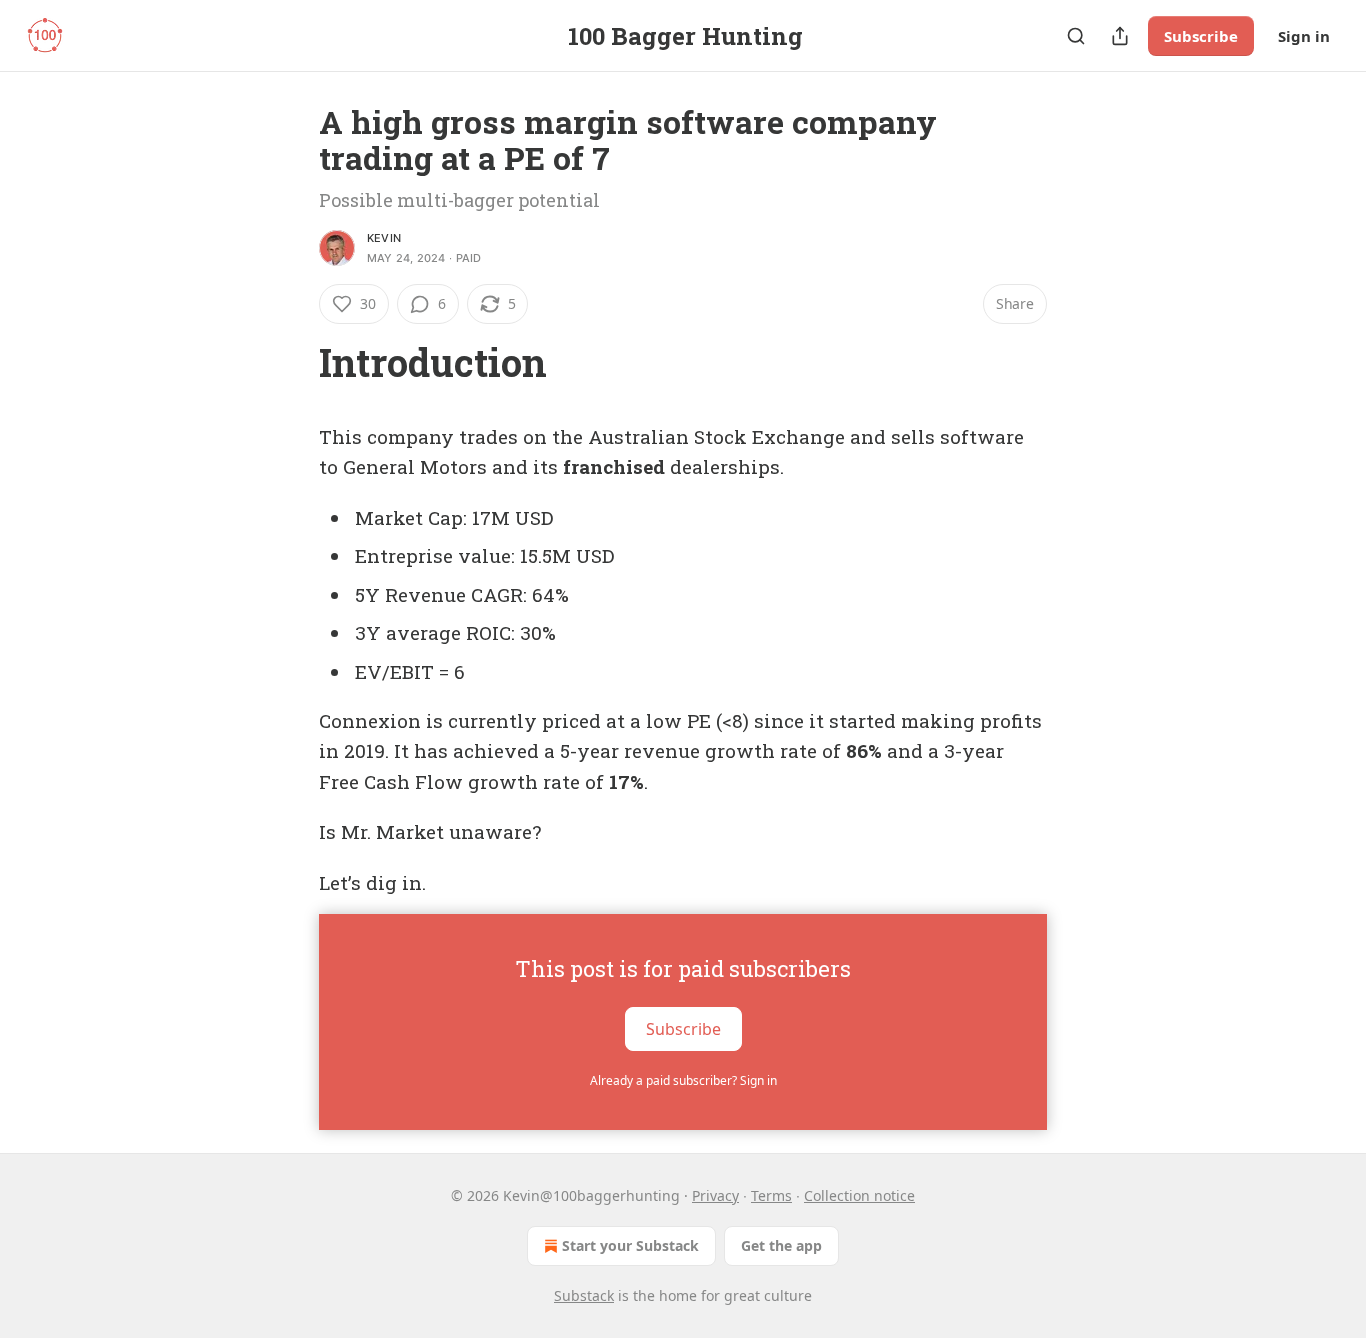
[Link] (291, 362)
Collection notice (859, 1195)
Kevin (384, 238)
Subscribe (1201, 36)
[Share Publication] (1120, 36)
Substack (584, 1295)
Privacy (715, 1195)
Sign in (1304, 36)
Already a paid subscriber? (683, 1080)
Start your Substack (630, 1245)
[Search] (1076, 36)
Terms (771, 1195)
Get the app (781, 1245)
